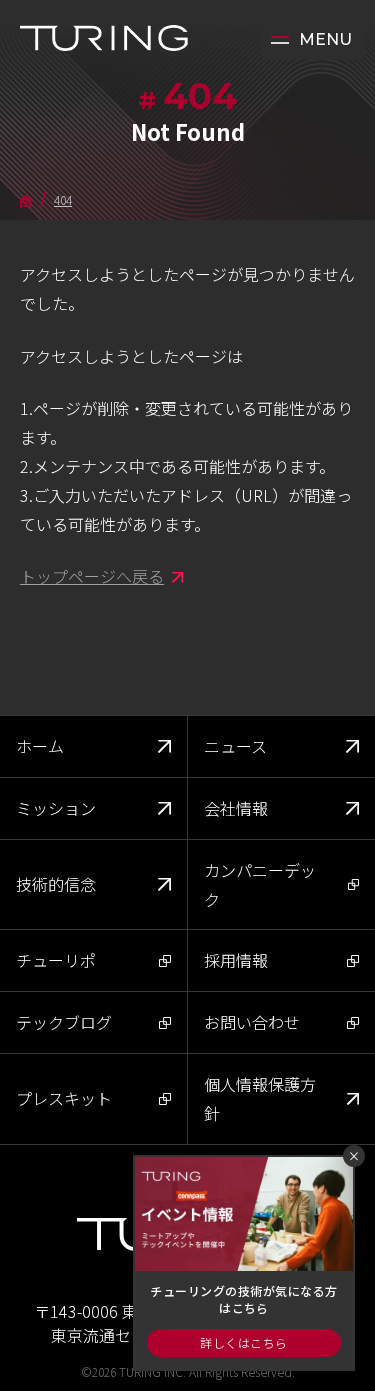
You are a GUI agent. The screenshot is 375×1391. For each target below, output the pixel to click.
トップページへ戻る (92, 576)
